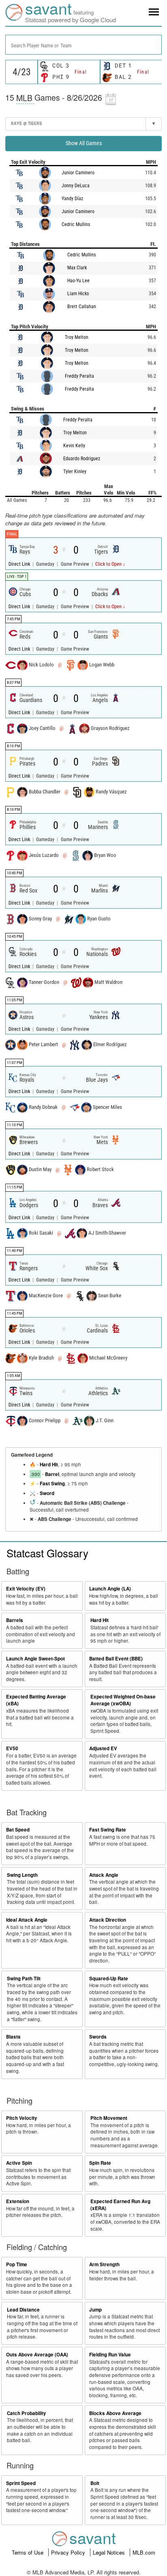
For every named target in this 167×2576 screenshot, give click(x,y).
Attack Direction (108, 1920)
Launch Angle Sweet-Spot (35, 1659)
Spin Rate (100, 2163)
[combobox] (83, 45)
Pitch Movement (109, 2118)
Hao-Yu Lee (78, 281)
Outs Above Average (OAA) (37, 2355)
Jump (95, 2310)
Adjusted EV (103, 1748)
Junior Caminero (78, 173)
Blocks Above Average (115, 2413)
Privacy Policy (69, 2552)
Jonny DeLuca (76, 186)
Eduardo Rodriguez (82, 459)
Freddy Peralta (79, 376)
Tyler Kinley (75, 472)
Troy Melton (77, 337)
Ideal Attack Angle (27, 1920)
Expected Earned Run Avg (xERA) (120, 2205)
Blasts (13, 2037)
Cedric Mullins (76, 224)
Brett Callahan (82, 307)
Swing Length (22, 1875)
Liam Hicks (78, 294)
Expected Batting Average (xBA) (36, 1700)
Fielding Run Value (110, 2355)
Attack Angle (104, 1875)
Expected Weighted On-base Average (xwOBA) (123, 1700)
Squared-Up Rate (109, 1979)
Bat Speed (18, 1830)
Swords (98, 2037)
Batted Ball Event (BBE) (116, 1659)
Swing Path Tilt (24, 1979)
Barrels (15, 1620)
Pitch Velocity (22, 2118)
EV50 (12, 1748)
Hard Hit (49, 1465)
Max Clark (77, 268)
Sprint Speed (21, 2483)
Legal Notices (110, 2552)
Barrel (52, 1474)
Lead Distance (23, 2310)
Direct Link (20, 564)
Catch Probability (27, 2413)
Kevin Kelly (74, 446)
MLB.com (144, 2552)
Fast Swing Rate (108, 1830)
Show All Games (84, 143)
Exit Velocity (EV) (26, 1589)
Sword (47, 1493)
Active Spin (19, 2163)
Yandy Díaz (72, 199)
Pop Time (17, 2264)
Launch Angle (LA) (110, 1589)
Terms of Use (28, 2552)
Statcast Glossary (47, 1553)
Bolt (95, 2483)
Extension (18, 2201)
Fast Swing (52, 1484)
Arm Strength (104, 2264)
